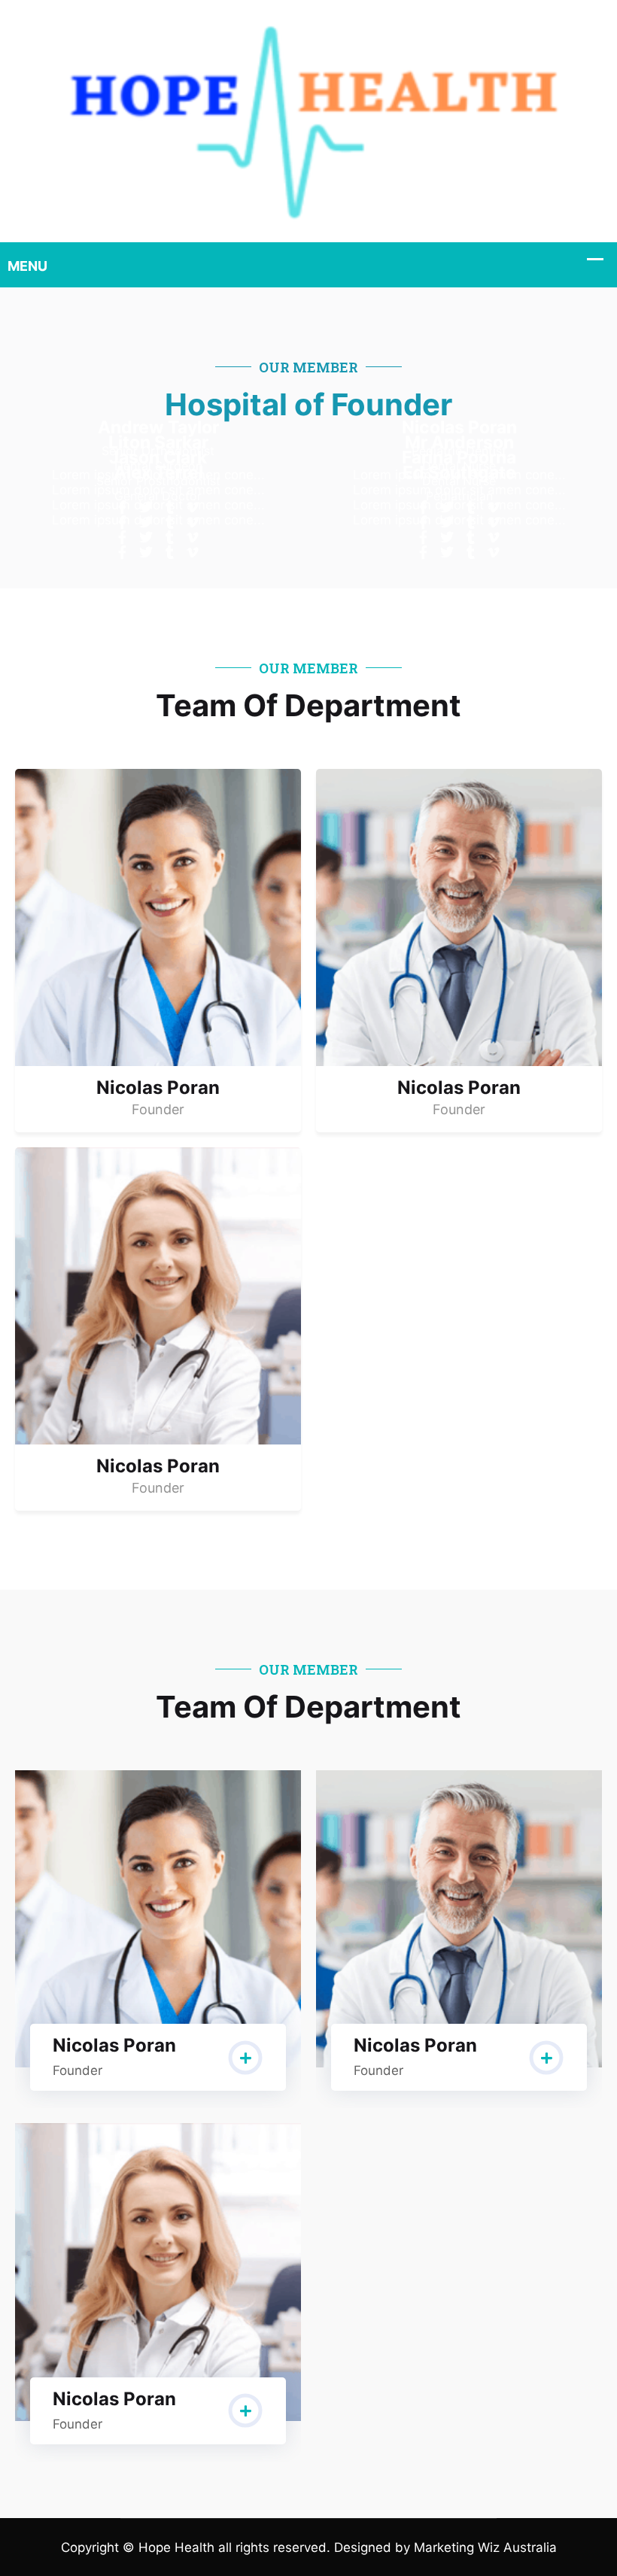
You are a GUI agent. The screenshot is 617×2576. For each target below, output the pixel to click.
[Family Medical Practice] (308, 120)
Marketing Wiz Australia (485, 2547)
